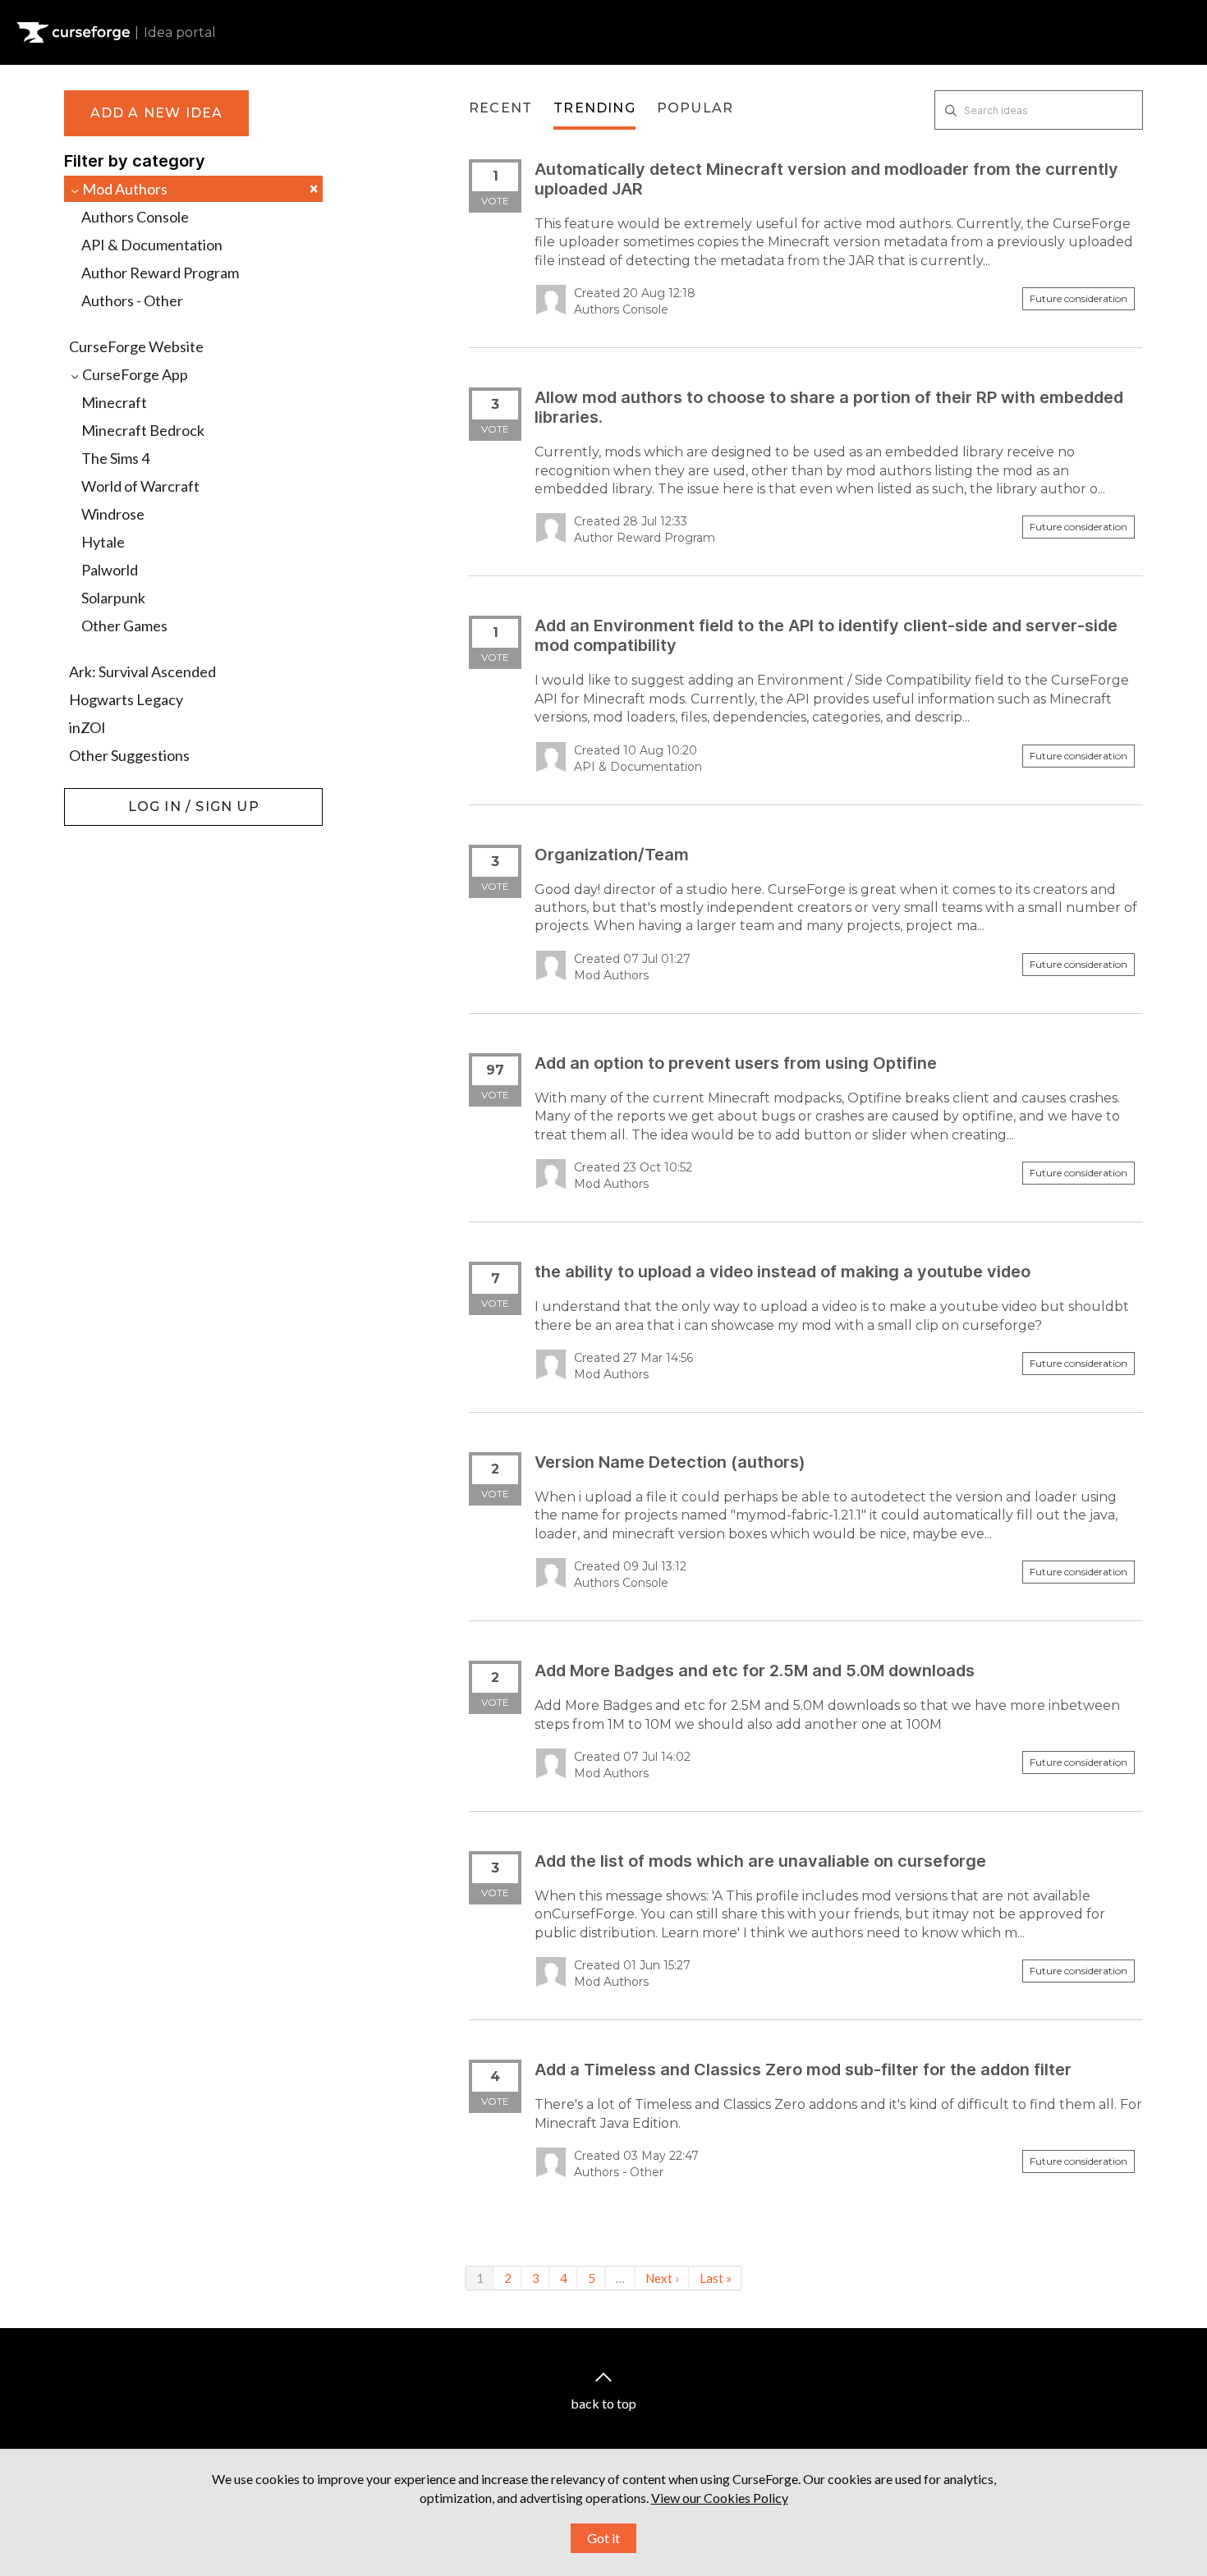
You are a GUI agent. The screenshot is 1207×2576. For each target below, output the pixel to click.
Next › (662, 2278)
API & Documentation (152, 245)
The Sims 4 (115, 458)
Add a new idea (157, 113)
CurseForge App (134, 374)
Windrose (113, 514)
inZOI (87, 727)
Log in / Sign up (106, 796)
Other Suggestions (129, 755)
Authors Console (135, 217)
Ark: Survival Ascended (142, 672)
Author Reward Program (160, 273)
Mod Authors (199, 188)
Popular (695, 108)
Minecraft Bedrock (143, 430)
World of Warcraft (140, 486)
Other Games (124, 626)
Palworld (110, 570)
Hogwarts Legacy (126, 699)
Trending (594, 108)
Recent (500, 108)
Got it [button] (603, 2538)
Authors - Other (132, 300)
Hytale (103, 542)
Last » (716, 2278)
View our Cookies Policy (720, 2498)
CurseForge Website (136, 346)
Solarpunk (113, 598)
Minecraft (114, 402)
